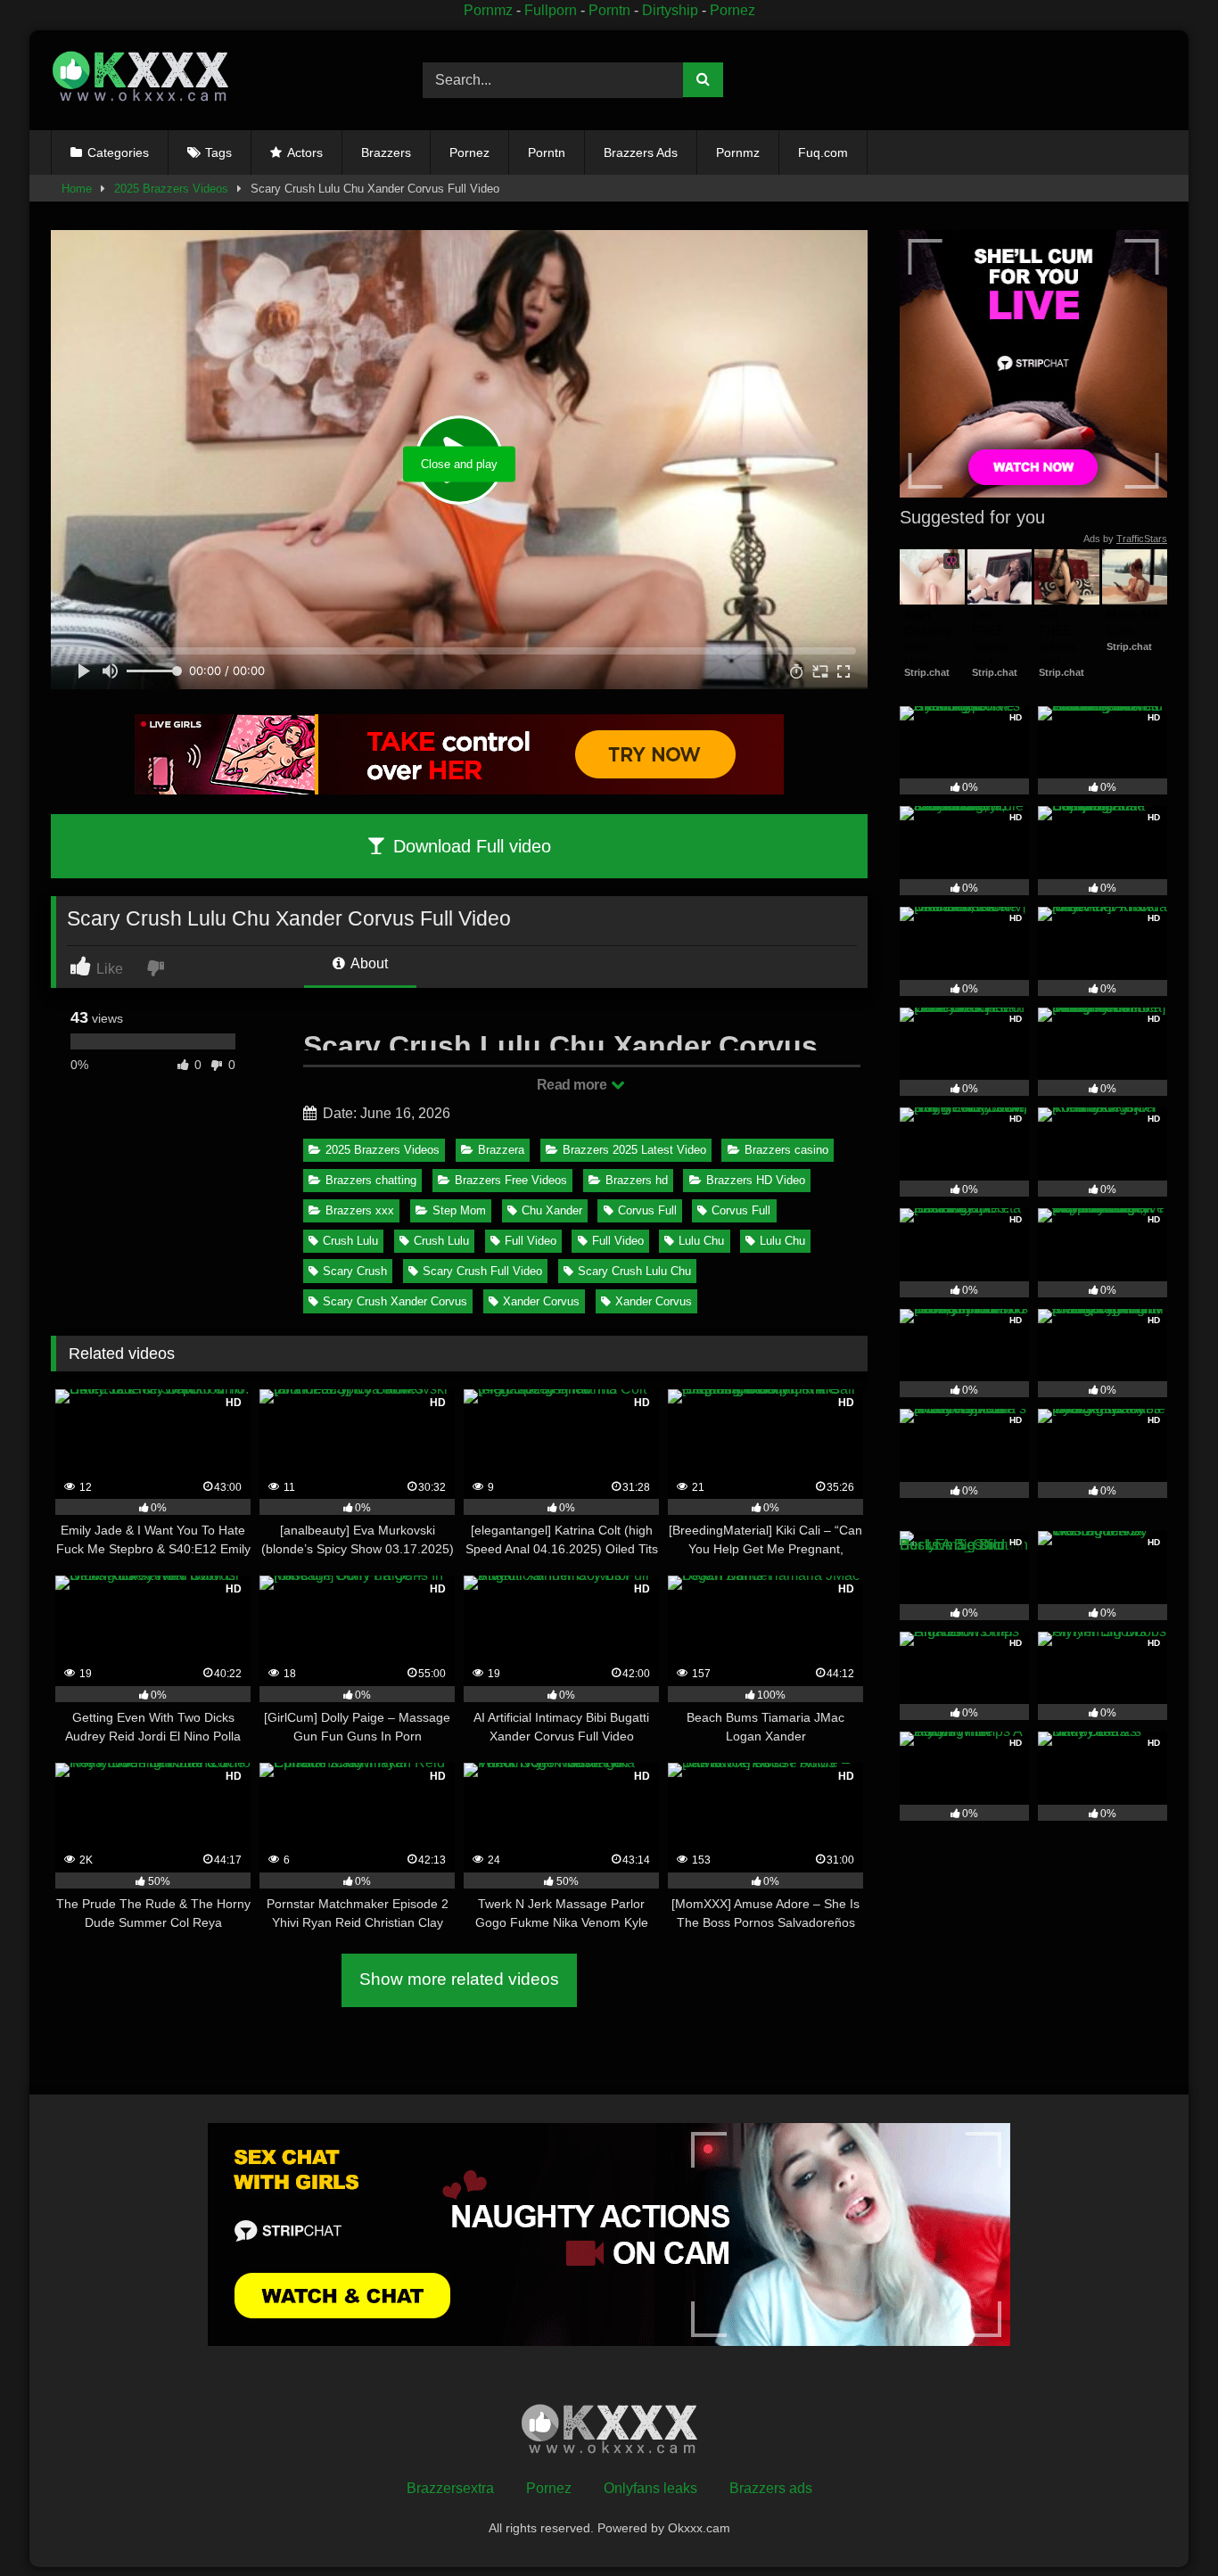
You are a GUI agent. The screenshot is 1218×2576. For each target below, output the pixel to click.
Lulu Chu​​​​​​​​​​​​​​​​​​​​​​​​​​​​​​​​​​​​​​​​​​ (701, 1241)
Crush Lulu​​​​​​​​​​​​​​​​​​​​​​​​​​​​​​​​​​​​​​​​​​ (441, 1241)
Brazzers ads (771, 2488)
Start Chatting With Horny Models (930, 647)
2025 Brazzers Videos (171, 189)
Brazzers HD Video (756, 1180)
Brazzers (386, 152)
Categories (118, 152)
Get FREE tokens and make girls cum (997, 655)
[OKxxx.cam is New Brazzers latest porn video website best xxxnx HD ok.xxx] (140, 80)
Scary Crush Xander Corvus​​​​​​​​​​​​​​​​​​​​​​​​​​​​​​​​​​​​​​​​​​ (395, 1301)
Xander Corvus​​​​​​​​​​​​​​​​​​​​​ (654, 1301)
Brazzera (501, 1150)
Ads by (1125, 539)
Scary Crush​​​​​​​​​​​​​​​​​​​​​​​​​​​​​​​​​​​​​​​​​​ (355, 1271)
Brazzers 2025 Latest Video (634, 1150)
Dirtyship (670, 10)
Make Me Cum (1135, 622)
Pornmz (488, 10)
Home (77, 189)
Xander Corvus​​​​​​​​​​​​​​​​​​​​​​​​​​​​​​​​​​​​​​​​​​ (541, 1301)
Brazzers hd (637, 1180)
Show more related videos (459, 1979)
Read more (573, 1085)
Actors (305, 152)
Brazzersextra (450, 2488)
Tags (218, 152)
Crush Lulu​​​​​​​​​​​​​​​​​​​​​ (350, 1241)
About (368, 963)
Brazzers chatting (371, 1180)
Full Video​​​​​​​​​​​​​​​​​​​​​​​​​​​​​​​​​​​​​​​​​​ (618, 1241)
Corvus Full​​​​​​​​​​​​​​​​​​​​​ (647, 1210)
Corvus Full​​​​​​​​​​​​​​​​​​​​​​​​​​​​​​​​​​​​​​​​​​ (741, 1210)
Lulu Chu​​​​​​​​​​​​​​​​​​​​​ (782, 1241)
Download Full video (469, 846)
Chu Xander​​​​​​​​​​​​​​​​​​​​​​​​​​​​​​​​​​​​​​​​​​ (552, 1210)
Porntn (609, 10)
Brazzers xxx (360, 1210)
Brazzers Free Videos (511, 1180)
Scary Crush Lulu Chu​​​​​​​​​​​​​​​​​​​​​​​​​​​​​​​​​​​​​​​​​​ (634, 1271)
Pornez (732, 10)
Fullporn (551, 10)
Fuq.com (823, 152)
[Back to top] (1163, 2523)
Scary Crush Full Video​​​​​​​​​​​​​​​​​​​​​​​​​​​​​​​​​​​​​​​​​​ (482, 1271)
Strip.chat (927, 672)
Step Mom (459, 1210)
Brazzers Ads (641, 152)
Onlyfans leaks (650, 2488)
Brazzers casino (786, 1150)
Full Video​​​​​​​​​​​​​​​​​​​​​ (531, 1241)
